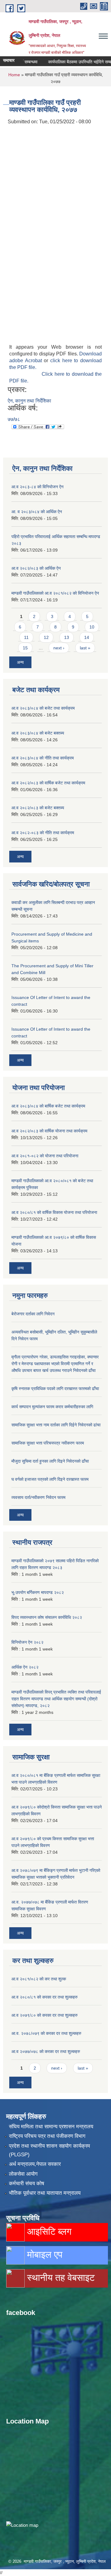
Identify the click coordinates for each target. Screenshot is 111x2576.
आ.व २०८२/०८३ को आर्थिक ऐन (36, 568)
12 (46, 637)
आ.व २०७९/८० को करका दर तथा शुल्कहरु (45, 2015)
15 (25, 648)
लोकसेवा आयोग (23, 2174)
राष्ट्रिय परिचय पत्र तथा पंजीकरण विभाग (47, 2136)
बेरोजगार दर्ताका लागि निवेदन (33, 1314)
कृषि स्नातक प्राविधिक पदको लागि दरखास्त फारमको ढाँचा (55, 1389)
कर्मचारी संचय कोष (27, 2184)
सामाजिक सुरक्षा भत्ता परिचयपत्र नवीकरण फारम (48, 1443)
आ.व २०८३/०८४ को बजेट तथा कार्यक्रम (43, 708)
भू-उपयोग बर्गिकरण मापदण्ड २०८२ (38, 1592)
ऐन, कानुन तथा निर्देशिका (29, 401)
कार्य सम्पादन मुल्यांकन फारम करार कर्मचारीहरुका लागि (52, 1407)
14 (87, 637)
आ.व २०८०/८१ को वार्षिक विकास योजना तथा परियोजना (54, 1212)
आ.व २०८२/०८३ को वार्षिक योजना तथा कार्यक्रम (49, 1131)
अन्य (20, 662)
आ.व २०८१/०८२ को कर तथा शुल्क (39, 1979)
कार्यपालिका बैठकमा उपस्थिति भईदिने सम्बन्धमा (73, 62)
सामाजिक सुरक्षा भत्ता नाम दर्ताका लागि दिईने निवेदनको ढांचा (56, 1425)
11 (26, 637)
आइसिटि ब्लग (48, 2231)
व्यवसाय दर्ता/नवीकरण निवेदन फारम (38, 1497)
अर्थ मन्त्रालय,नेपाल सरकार (35, 2164)
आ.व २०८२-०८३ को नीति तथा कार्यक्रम (43, 833)
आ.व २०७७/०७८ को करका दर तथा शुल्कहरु (46, 2051)
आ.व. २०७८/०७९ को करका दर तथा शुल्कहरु (46, 2033)
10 (92, 627)
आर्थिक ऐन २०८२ (25, 1667)
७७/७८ (14, 419)
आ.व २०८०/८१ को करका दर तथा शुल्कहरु (45, 1997)
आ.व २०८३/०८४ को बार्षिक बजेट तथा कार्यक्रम (48, 1106)
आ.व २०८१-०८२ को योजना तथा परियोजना (45, 1156)
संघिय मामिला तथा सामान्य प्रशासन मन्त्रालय (51, 2127)
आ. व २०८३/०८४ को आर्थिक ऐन (37, 512)
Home (14, 75)
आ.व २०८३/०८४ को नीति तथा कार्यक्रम (43, 758)
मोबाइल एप (43, 2255)
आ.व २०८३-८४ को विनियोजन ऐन (37, 487)
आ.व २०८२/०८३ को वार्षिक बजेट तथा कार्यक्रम (48, 783)
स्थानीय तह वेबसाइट (60, 2278)
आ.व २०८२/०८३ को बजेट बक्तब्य (38, 808)
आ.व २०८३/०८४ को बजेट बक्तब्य (38, 733)
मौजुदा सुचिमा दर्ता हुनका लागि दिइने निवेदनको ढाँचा (50, 1461)
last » (85, 648)
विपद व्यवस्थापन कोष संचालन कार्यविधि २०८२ (47, 1617)
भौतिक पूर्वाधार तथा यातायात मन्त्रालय (45, 2193)
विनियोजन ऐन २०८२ (27, 1642)
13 (67, 637)
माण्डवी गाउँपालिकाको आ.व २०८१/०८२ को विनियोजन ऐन (55, 593)
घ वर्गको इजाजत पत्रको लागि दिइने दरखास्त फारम (50, 1479)
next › (59, 648)
